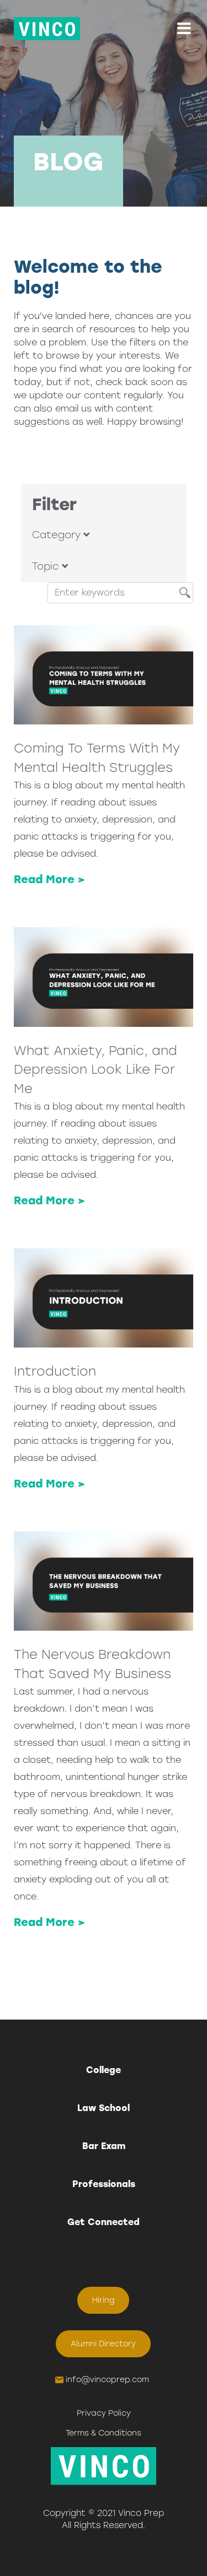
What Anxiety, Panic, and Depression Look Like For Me (95, 1070)
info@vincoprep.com (107, 2380)
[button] (184, 29)
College (104, 2070)
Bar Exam (104, 2146)
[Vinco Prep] (47, 29)
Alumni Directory (103, 2344)
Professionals (104, 2184)
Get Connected (104, 2222)
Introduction (55, 1371)
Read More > (49, 879)
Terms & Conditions (104, 2433)
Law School (104, 2108)
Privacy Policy (104, 2413)
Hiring (104, 2300)
